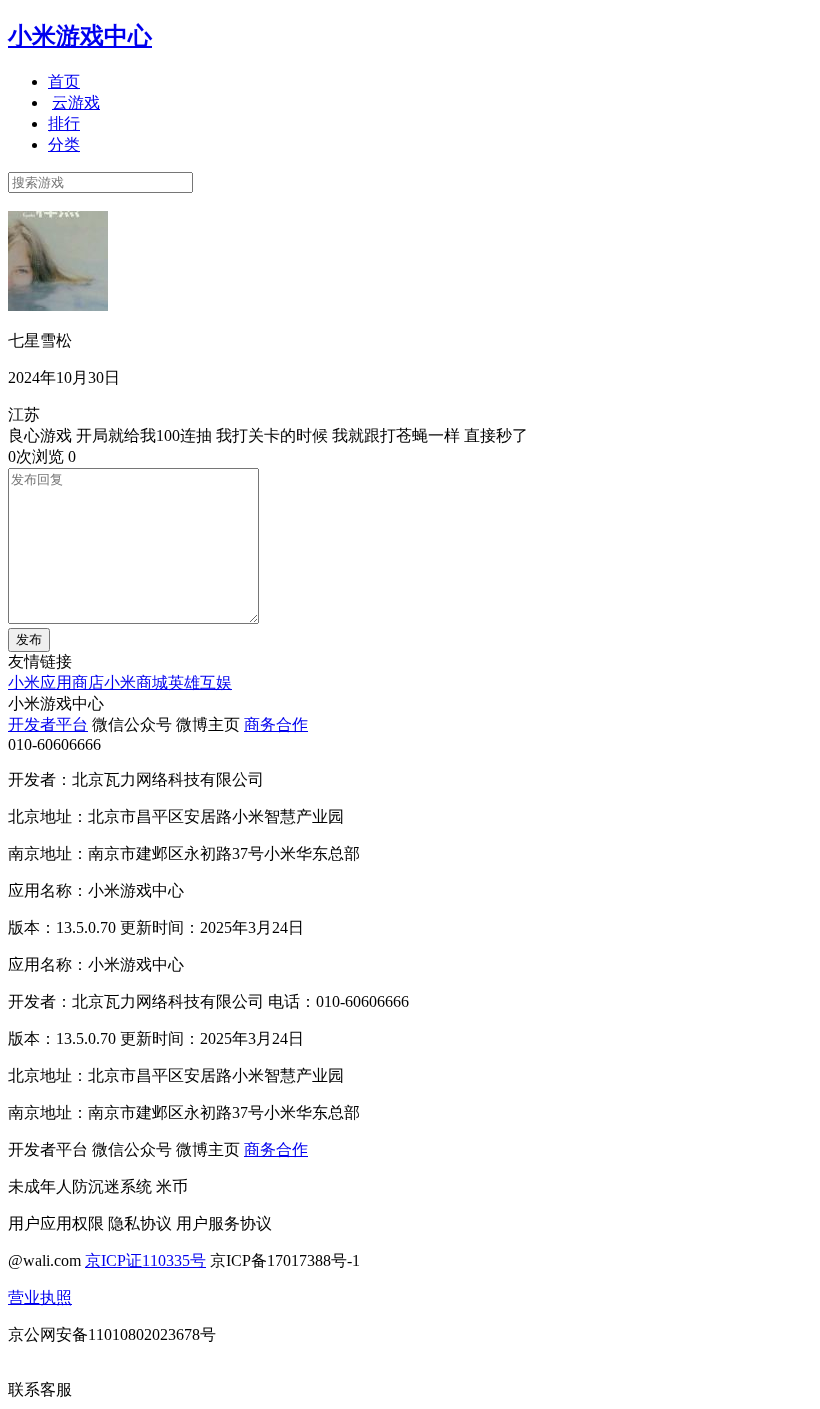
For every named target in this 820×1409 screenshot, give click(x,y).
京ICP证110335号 (145, 1260)
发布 (29, 639)
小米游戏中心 (80, 36)
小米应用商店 (56, 682)
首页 (64, 81)
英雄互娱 (200, 682)
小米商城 (136, 682)
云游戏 (76, 102)
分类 (64, 144)
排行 (64, 123)
